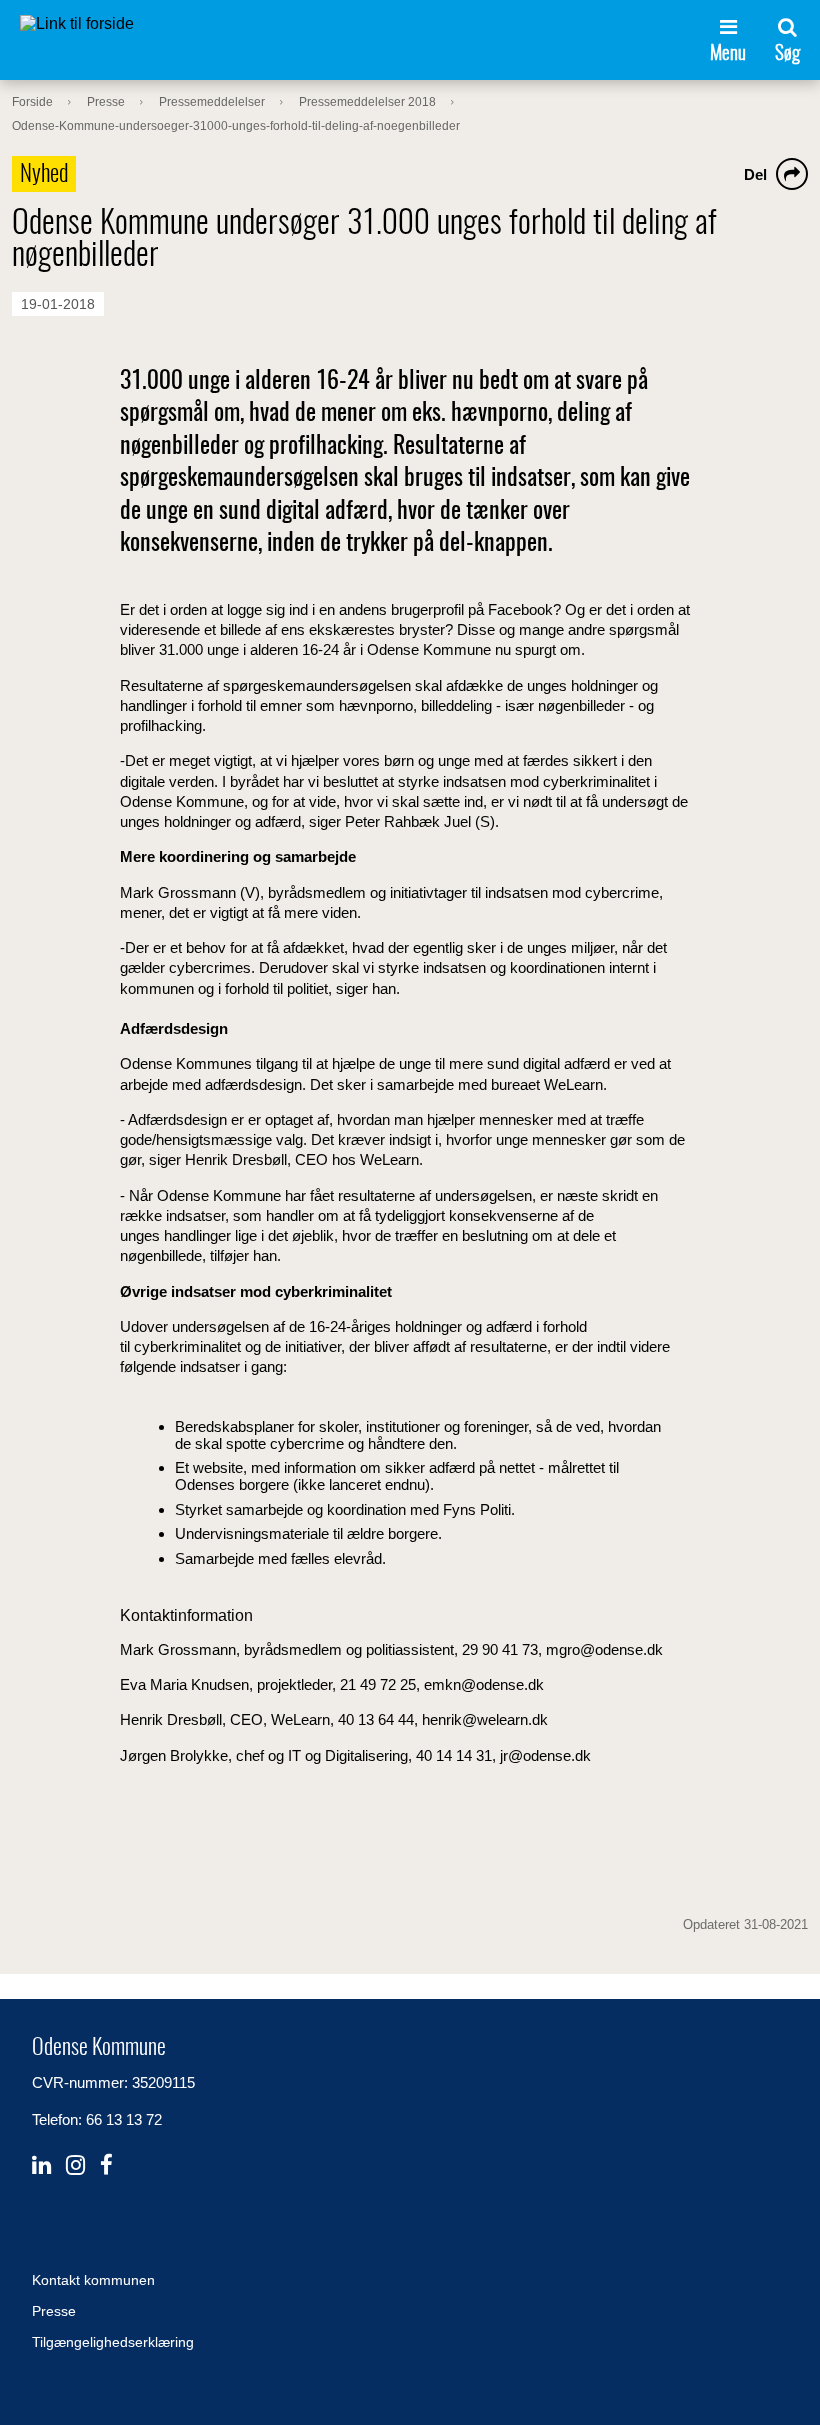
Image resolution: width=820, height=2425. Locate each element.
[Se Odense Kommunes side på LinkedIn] (41, 2165)
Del (755, 174)
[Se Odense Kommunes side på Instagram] (75, 2165)
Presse (54, 2311)
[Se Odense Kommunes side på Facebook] (106, 2165)
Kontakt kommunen (93, 2280)
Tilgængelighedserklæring (113, 2342)
